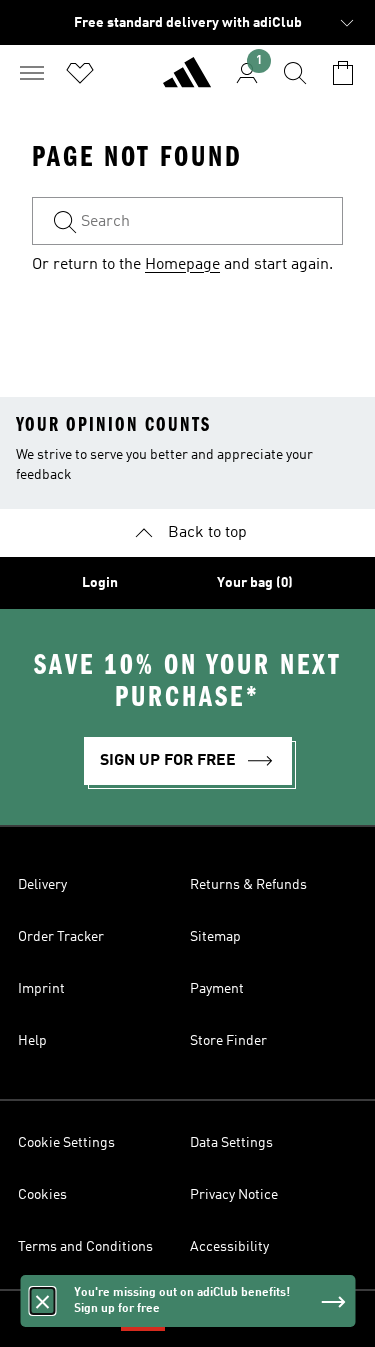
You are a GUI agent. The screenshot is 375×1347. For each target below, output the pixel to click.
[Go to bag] (343, 73)
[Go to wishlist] (80, 73)
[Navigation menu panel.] (32, 73)
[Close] (42, 1301)
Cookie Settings (66, 1143)
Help (32, 1041)
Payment (217, 989)
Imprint (41, 989)
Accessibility (229, 1247)
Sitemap (215, 937)
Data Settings (231, 1143)
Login (100, 583)
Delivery (42, 885)
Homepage (182, 265)
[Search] (295, 73)
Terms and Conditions (85, 1247)
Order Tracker (61, 937)
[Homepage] (187, 81)
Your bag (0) (255, 583)
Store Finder (228, 1041)
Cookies (42, 1195)
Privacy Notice (234, 1195)
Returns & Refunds (248, 885)
